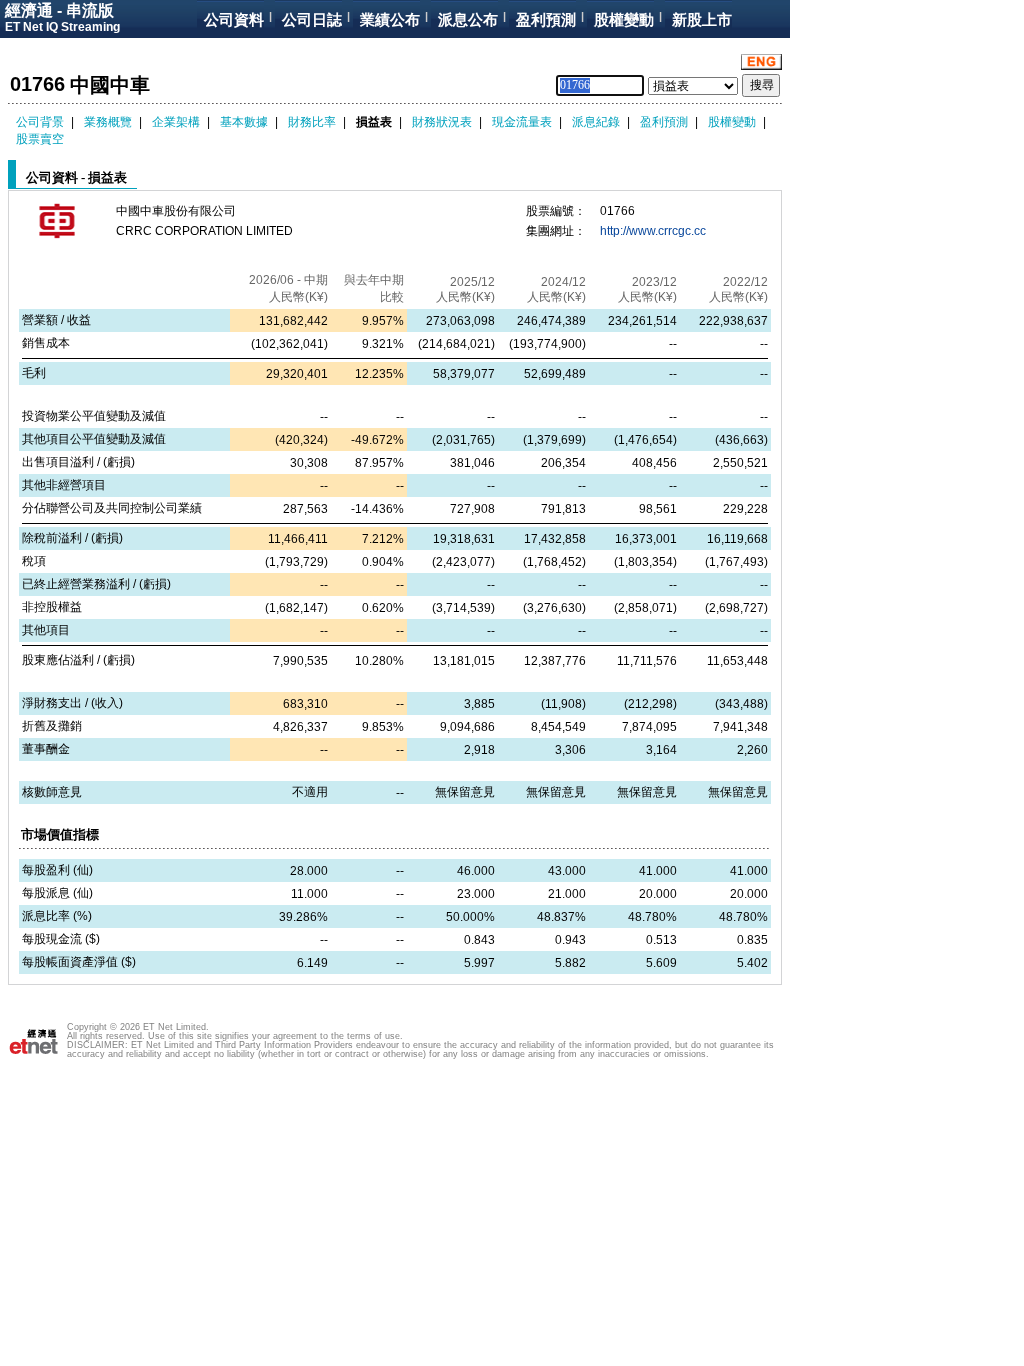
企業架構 (176, 122)
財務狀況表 (442, 122)
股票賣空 (40, 139)
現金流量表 (522, 122)
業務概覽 (108, 122)
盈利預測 (664, 122)
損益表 (374, 122)
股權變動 (732, 122)
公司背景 (40, 122)
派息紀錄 (596, 122)
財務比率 (312, 122)
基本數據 (244, 122)
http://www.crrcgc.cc (653, 231)
